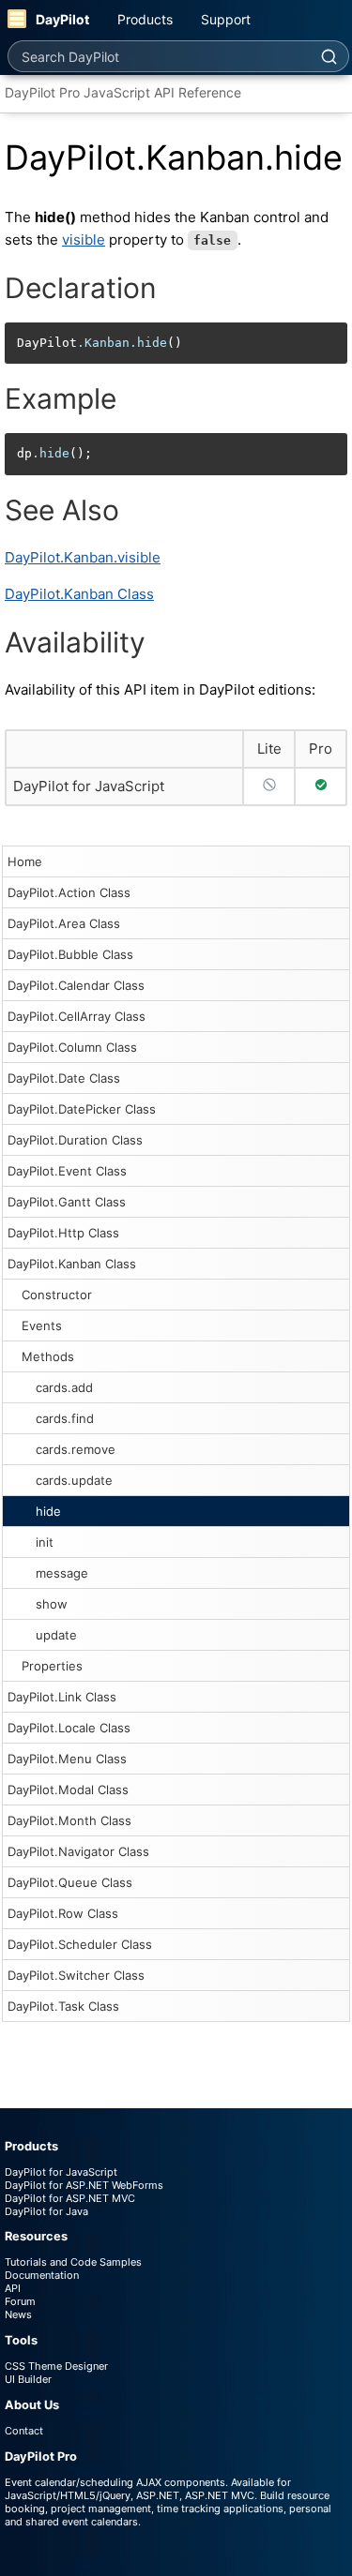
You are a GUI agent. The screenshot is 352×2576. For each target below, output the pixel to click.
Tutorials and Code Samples (73, 2262)
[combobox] (159, 56)
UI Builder (28, 2379)
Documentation (42, 2275)
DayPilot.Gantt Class (67, 1202)
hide (48, 1511)
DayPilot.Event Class (67, 1171)
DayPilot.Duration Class (75, 1140)
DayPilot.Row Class (63, 1913)
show (52, 1604)
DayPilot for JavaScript (89, 786)
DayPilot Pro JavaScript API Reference (123, 92)
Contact (24, 2431)
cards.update (74, 1480)
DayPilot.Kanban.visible (83, 557)
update (56, 1635)
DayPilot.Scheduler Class (80, 1944)
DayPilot (62, 19)
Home (25, 861)
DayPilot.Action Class (69, 892)
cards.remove (76, 1449)
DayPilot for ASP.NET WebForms (84, 2185)
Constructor (57, 1295)
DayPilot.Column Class (72, 1047)
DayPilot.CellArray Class (77, 1016)
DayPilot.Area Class (64, 923)
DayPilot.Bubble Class (70, 954)
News (18, 2314)
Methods (48, 1356)
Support (226, 19)
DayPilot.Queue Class (70, 1882)
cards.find (65, 1418)
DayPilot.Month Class (69, 1820)
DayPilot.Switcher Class (76, 1975)
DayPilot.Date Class (64, 1078)
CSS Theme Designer (56, 2366)
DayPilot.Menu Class (67, 1759)
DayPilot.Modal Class (68, 1790)
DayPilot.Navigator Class (78, 1851)
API (13, 2288)
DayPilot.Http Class (63, 1233)
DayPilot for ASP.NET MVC (70, 2198)
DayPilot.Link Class (62, 1697)
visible (84, 240)
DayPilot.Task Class (63, 2006)
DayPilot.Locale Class (69, 1728)
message (62, 1573)
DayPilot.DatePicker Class (82, 1109)
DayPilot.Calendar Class (76, 985)
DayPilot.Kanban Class (72, 1264)
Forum (20, 2301)
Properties (52, 1666)
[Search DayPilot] (329, 56)
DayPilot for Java (46, 2211)
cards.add (64, 1387)
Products (145, 19)
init (45, 1542)
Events (42, 1325)
